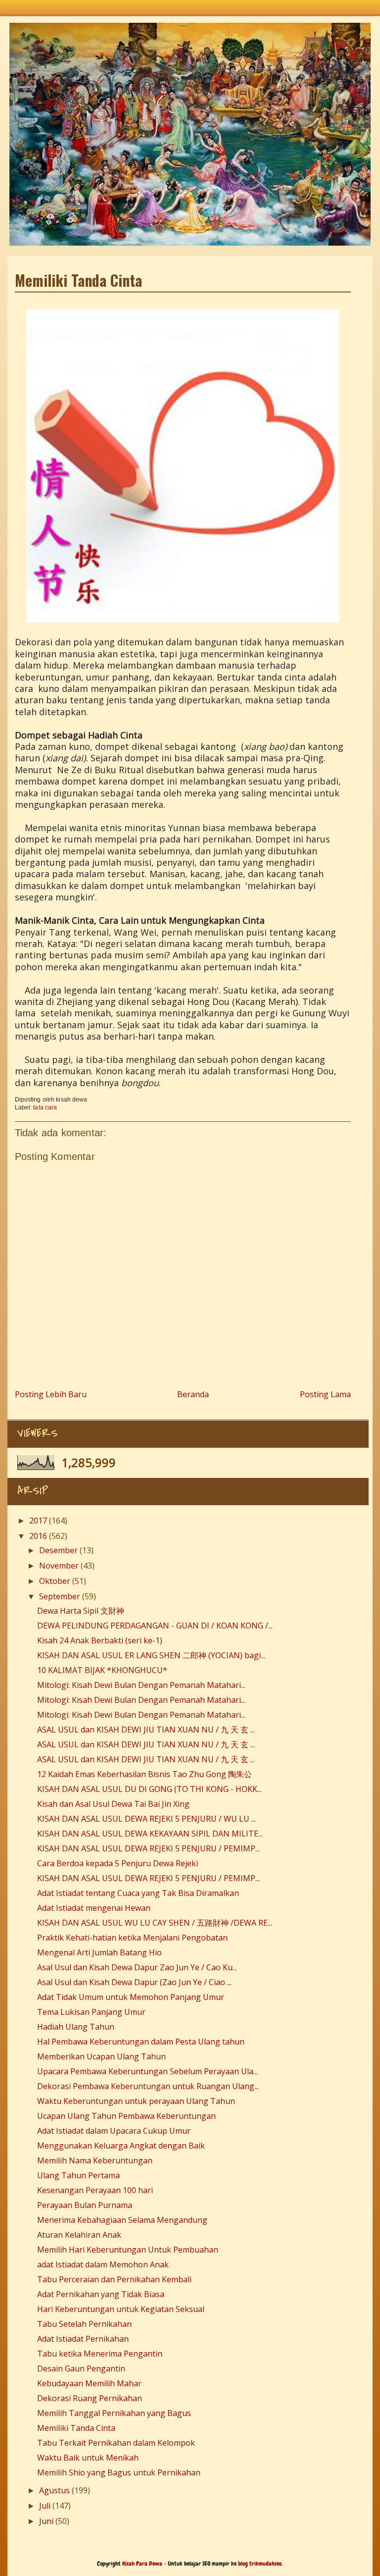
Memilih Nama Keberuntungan (95, 2160)
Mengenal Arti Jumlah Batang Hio (99, 1952)
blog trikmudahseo (260, 2564)
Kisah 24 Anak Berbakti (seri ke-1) (100, 1640)
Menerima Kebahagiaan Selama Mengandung (122, 2220)
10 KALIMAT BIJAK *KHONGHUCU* (102, 1670)
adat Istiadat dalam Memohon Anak (103, 2264)
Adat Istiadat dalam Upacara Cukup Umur (114, 2131)
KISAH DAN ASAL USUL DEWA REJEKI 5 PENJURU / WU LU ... (146, 1819)
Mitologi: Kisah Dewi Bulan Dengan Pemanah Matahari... (141, 1685)
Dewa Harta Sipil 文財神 (81, 1611)
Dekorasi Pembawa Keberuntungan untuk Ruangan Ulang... (148, 2086)
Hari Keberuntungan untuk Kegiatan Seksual (121, 2309)
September (60, 1596)
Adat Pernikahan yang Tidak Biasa (101, 2294)
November (59, 1566)
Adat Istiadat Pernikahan (83, 2339)
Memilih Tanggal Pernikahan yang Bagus (114, 2413)
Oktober (55, 1581)
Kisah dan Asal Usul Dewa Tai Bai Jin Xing (113, 1804)
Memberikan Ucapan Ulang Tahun (101, 2056)
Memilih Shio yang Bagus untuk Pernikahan (119, 2472)
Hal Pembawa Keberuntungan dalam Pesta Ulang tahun (141, 2042)
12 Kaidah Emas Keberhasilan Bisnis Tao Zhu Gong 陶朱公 (144, 1774)
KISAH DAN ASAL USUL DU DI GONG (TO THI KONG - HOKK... (149, 1789)
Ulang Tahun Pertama (78, 2175)
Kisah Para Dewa (183, 26)
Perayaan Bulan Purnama (85, 2205)
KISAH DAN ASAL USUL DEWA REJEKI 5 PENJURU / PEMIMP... (148, 1848)
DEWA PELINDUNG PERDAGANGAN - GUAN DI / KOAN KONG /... (155, 1626)
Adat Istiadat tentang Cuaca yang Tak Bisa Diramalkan (138, 1893)
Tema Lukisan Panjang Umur (91, 2012)
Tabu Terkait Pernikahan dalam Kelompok (116, 2443)
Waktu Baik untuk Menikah (88, 2458)
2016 (38, 1536)
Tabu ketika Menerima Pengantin (100, 2354)
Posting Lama (325, 1394)
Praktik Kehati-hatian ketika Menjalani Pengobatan (132, 1938)
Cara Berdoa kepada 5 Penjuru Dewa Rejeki (118, 1863)
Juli (45, 2506)
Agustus (54, 2490)
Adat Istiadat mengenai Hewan (94, 1908)
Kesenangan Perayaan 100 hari (95, 2190)
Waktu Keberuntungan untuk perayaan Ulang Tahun (136, 2101)
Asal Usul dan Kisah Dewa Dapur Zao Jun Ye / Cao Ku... (137, 1967)
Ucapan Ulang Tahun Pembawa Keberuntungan (126, 2116)
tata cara (45, 1107)
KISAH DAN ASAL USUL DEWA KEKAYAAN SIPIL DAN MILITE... (150, 1834)
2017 (38, 1521)
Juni (46, 2521)
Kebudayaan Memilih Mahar (89, 2383)
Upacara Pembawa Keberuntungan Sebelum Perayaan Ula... (147, 2071)
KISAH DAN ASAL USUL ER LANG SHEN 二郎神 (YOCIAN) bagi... (151, 1655)
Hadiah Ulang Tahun (76, 2027)
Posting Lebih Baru (51, 1394)
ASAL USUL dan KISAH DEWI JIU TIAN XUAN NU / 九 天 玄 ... (146, 1730)
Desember (58, 1550)
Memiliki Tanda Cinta (76, 2428)
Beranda (193, 1394)
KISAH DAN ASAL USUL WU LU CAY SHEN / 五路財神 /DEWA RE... (155, 1923)
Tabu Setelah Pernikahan (84, 2324)
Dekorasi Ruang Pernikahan (90, 2398)
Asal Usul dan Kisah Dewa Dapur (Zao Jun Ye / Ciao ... (134, 1982)
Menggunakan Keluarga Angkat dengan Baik (121, 2146)
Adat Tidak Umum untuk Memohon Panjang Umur (131, 1997)
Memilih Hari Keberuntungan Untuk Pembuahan (128, 2250)
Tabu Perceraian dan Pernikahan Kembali (114, 2279)
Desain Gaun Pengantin (81, 2368)
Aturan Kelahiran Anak (79, 2235)
